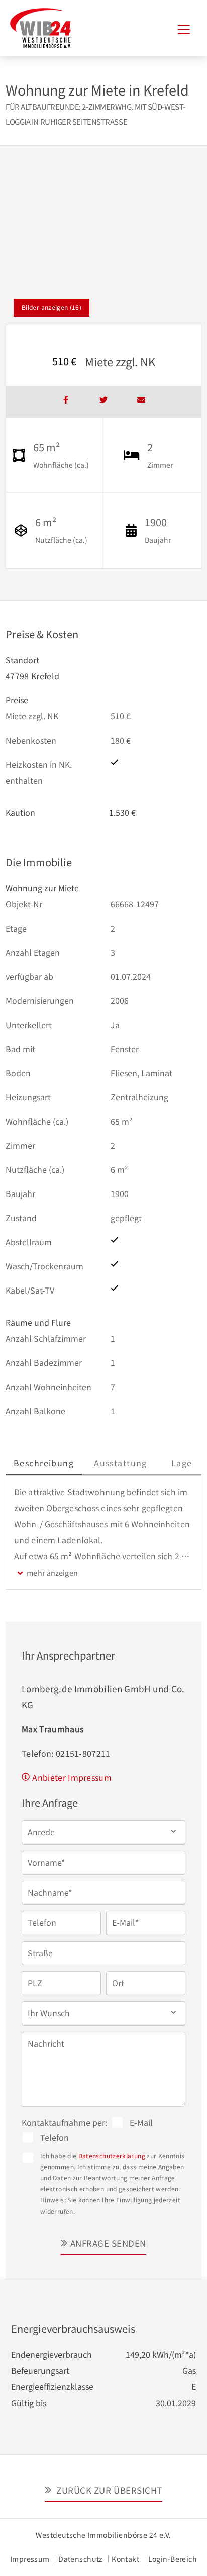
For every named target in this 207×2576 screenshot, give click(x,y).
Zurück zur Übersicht (108, 2490)
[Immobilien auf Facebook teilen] (66, 402)
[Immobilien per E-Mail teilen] (141, 402)
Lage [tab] (182, 1463)
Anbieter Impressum (72, 1777)
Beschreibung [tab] (44, 1463)
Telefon (55, 2137)
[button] (103, 1832)
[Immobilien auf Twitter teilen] (103, 402)
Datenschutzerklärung (112, 2155)
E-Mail (141, 2122)
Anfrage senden (108, 2243)
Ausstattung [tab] (121, 1463)
